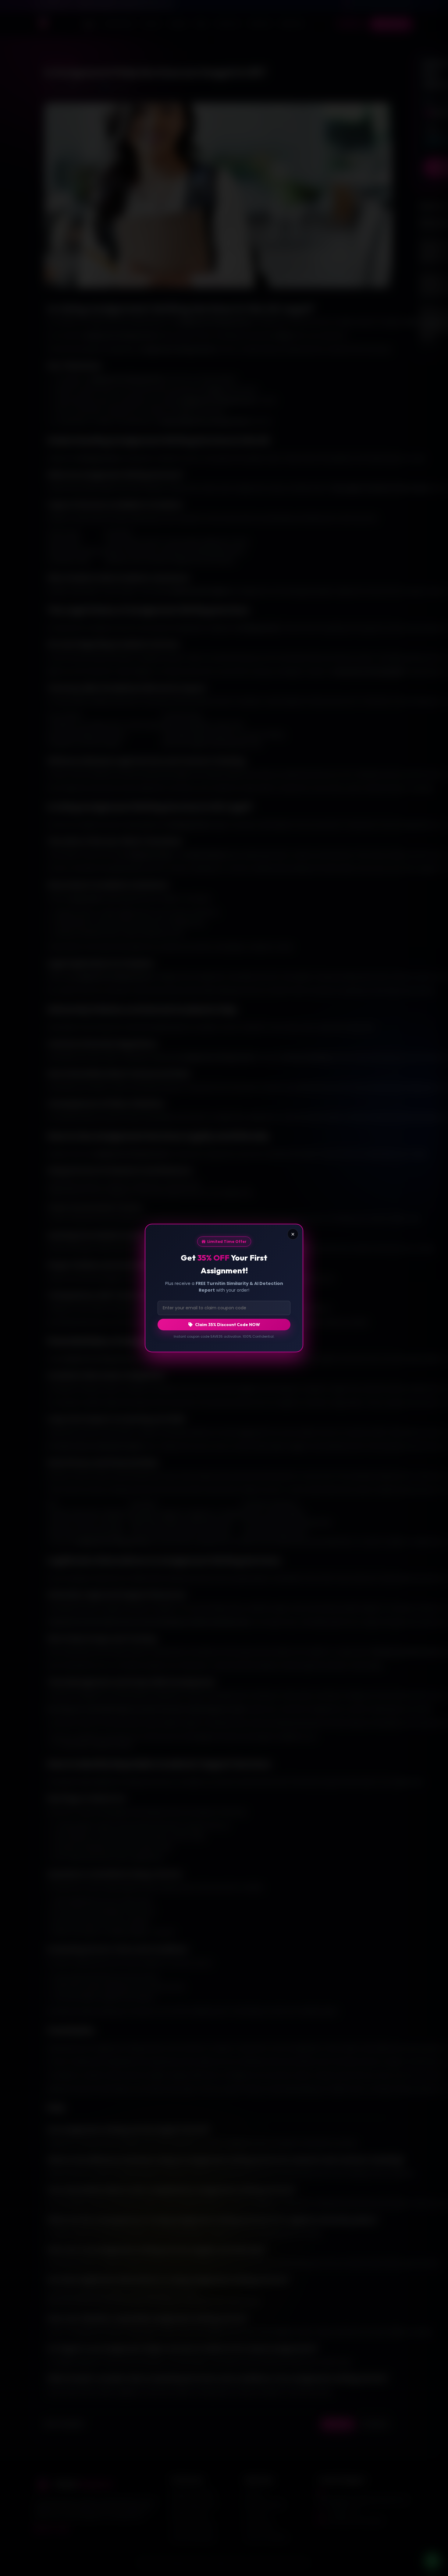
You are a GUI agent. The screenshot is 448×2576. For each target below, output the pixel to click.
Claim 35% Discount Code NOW (228, 1325)
